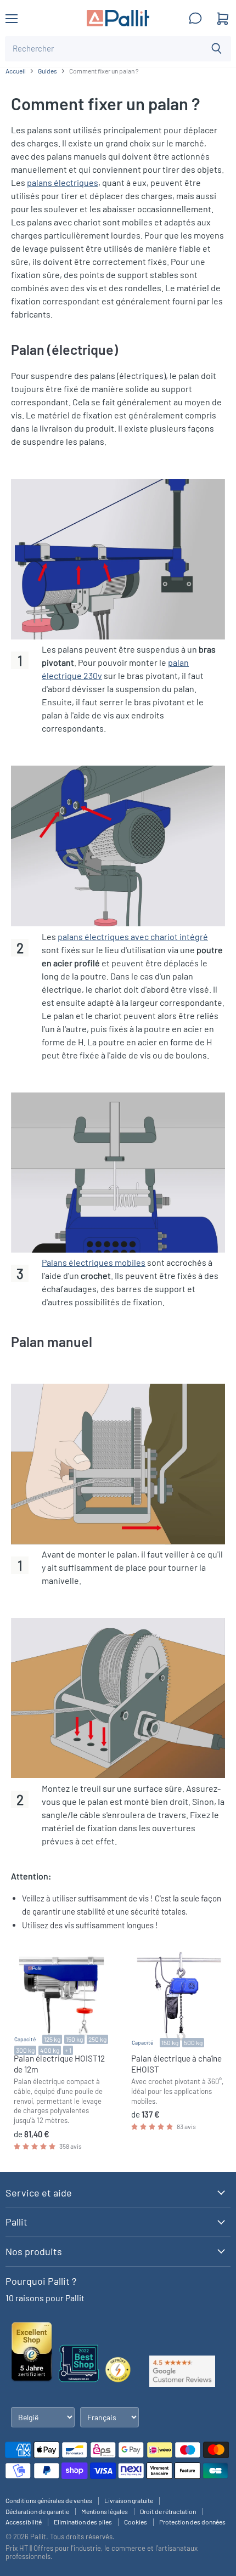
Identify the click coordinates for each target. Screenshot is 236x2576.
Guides (47, 71)
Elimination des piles (83, 2522)
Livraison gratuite (129, 2500)
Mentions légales (105, 2511)
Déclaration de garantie (37, 2511)
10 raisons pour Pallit (45, 2298)
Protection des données (192, 2522)
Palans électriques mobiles (94, 1262)
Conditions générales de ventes (49, 2500)
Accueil (16, 71)
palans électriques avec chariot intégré (133, 936)
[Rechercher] (217, 49)
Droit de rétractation (168, 2511)
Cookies (136, 2522)
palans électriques (63, 182)
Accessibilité (24, 2522)
